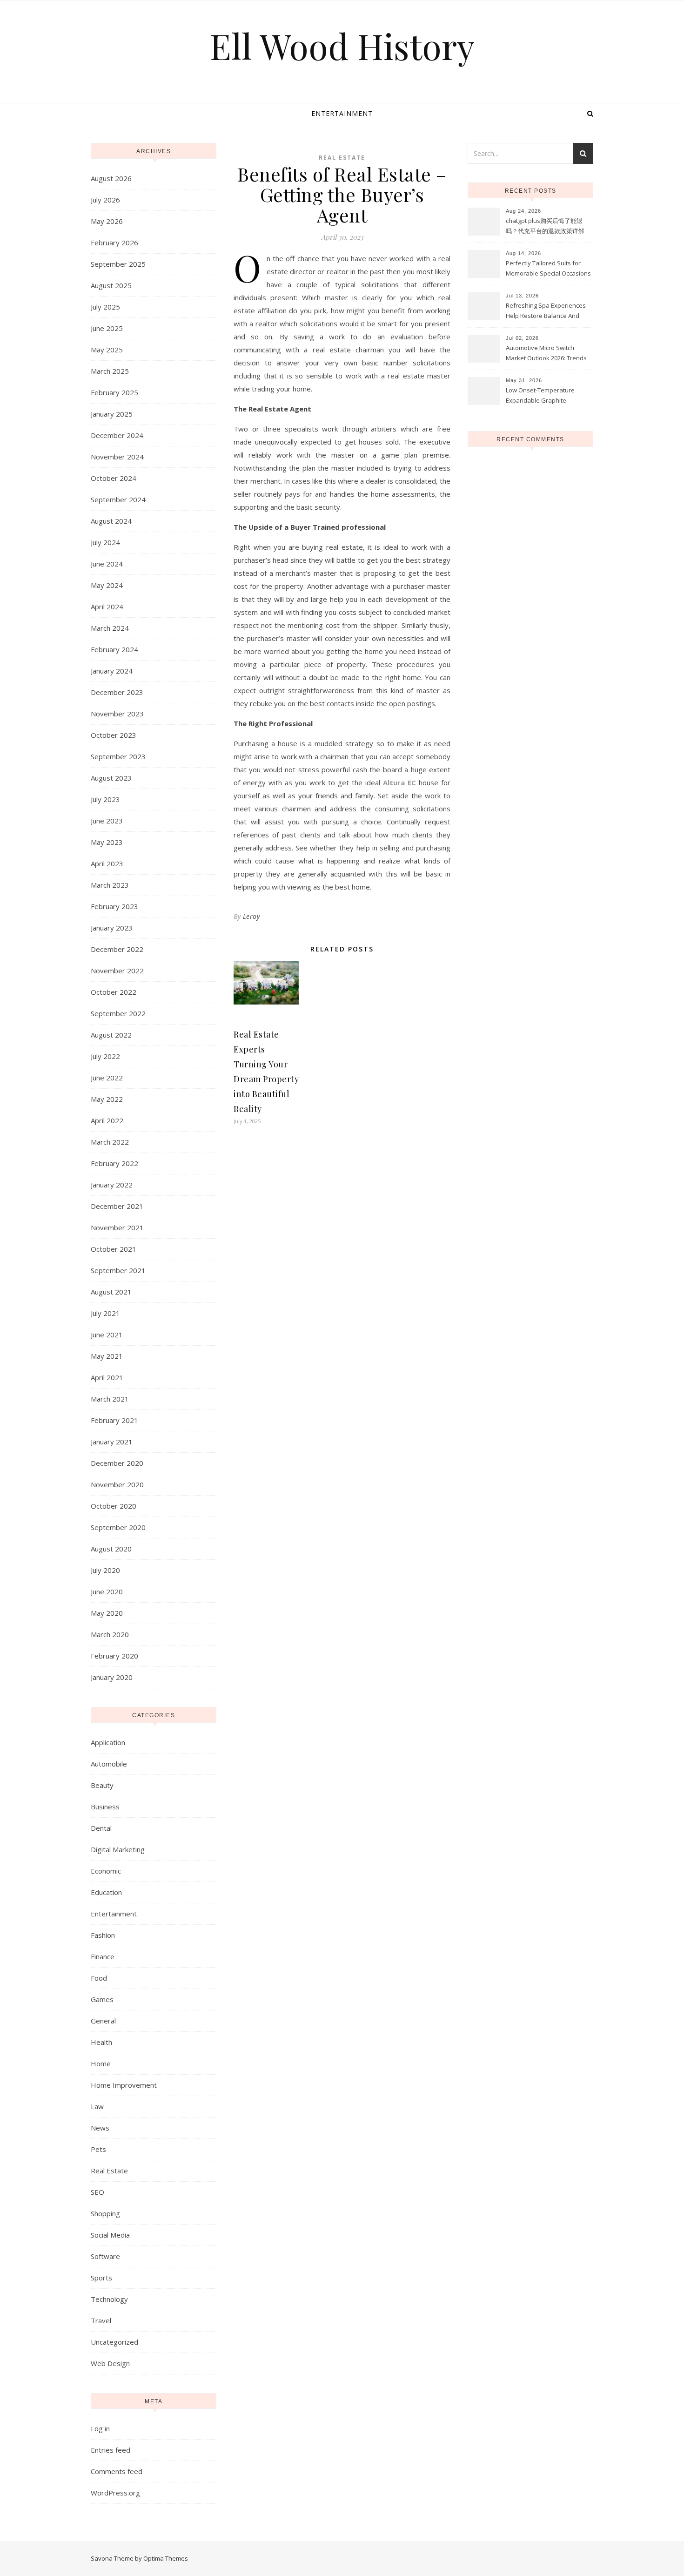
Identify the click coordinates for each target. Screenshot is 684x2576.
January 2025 (112, 414)
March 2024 (110, 628)
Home (101, 2063)
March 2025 (110, 371)
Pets (98, 2149)
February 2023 (114, 906)
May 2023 (107, 842)
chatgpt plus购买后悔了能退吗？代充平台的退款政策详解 (545, 226)
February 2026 (114, 243)
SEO (97, 2192)
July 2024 (105, 542)
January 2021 (112, 1442)
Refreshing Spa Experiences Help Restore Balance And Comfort (546, 311)
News (100, 2128)
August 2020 (111, 1549)
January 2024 (112, 671)
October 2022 (114, 992)
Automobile (109, 1764)
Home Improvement (124, 2085)
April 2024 (107, 607)
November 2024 (117, 457)
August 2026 (111, 178)
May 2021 (107, 1356)
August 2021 (111, 1292)
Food (99, 1978)
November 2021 (117, 1227)
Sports (101, 2278)
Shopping (105, 2213)
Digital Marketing (118, 1849)
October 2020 (114, 1506)
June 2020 (107, 1591)
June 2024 (107, 564)
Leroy (251, 916)
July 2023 (105, 799)
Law (97, 2106)
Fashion (103, 1935)
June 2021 (107, 1335)
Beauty (102, 1785)
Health (101, 2042)
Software (105, 2256)
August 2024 (111, 521)
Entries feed (111, 2450)
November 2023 (117, 714)
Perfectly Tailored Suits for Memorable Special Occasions (548, 268)
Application (108, 1742)
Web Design (110, 2363)
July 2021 (105, 1313)
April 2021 (107, 1377)
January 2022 (112, 1185)
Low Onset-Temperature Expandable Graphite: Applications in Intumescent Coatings (544, 396)
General (103, 2021)
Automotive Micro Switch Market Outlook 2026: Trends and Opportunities (546, 354)
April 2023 (107, 863)
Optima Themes (166, 2558)
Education (106, 1892)
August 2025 (111, 285)
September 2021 (118, 1270)
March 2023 (110, 885)
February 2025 (114, 392)
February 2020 (114, 1656)
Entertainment (342, 113)
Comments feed (117, 2471)
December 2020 (117, 1463)
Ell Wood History (342, 46)
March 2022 (110, 1142)
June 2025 (107, 328)
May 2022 (107, 1099)
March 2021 (110, 1399)
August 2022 (111, 1035)
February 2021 (114, 1420)
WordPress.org (115, 2493)
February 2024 (114, 649)
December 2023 (117, 692)
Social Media (110, 2235)
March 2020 (110, 1634)
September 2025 (118, 264)
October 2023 (114, 735)
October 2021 (114, 1249)
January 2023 (112, 928)
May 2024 (107, 585)
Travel (101, 2320)
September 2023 (118, 756)
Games (102, 1999)
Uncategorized (114, 2342)
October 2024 (114, 478)
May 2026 (107, 221)
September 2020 (118, 1527)
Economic (106, 1871)
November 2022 (117, 971)
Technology (109, 2299)
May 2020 (107, 1613)
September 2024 (118, 499)
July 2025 (105, 307)
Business (105, 1807)
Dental (101, 1828)
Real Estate (109, 2171)
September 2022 (118, 1013)
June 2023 (107, 821)
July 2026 (105, 200)
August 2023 (111, 778)
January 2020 (112, 1677)
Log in (100, 2428)
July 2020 (105, 1570)
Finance (103, 1956)
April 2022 (107, 1120)
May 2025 (107, 350)
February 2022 (114, 1163)
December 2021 (117, 1206)
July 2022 (105, 1056)
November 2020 (117, 1484)
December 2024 (117, 435)
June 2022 (107, 1078)
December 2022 (117, 949)
